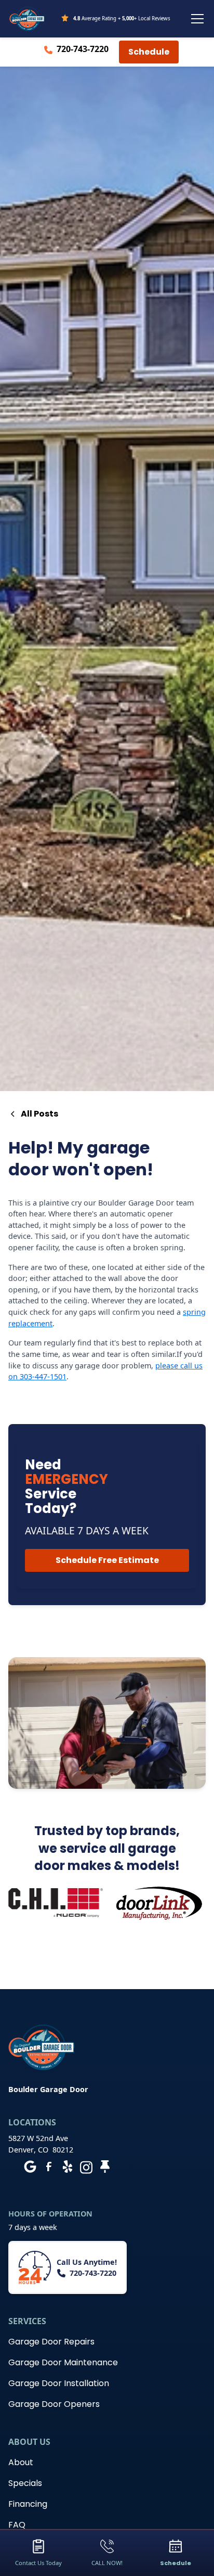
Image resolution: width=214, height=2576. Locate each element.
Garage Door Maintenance (63, 2362)
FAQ (17, 2525)
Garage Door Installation (59, 2383)
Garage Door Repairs (51, 2342)
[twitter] (105, 2167)
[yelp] (68, 2167)
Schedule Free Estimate (107, 1560)
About (21, 2462)
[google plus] (30, 2167)
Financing (28, 2504)
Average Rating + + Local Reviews (122, 18)
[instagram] (86, 2167)
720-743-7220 (83, 49)
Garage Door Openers (54, 2404)
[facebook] (49, 2167)
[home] (27, 19)
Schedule (149, 52)
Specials (25, 2483)
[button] (195, 19)
